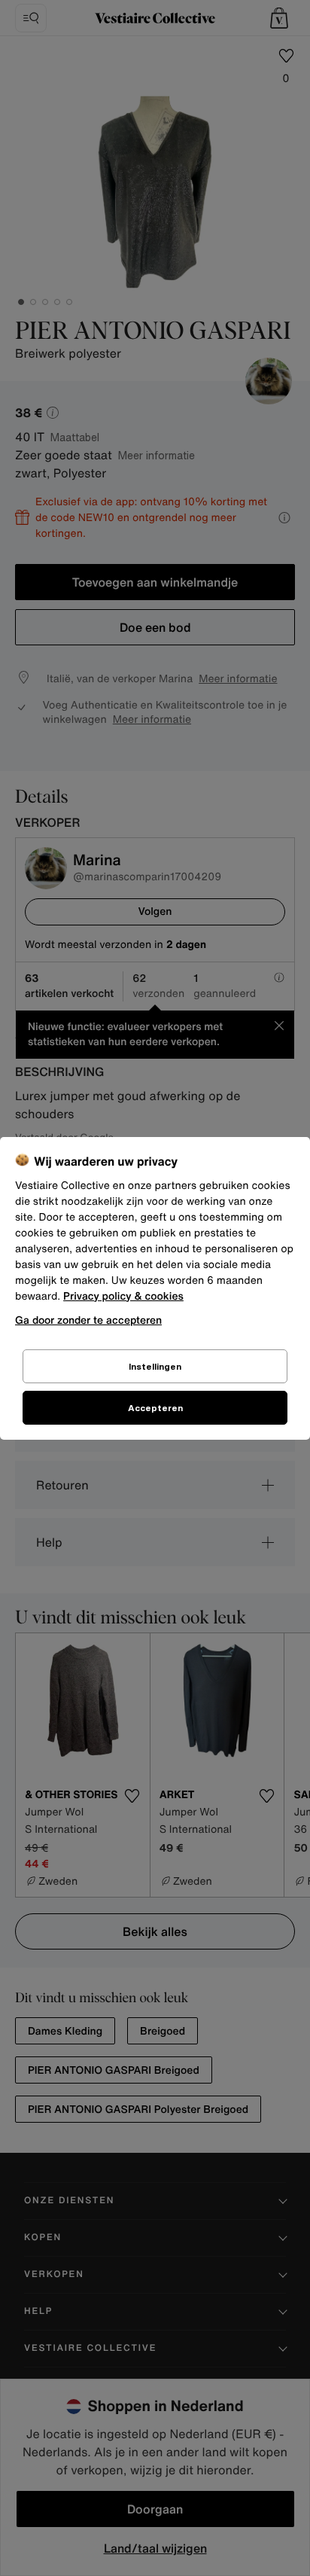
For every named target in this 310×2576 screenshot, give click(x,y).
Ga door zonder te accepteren (88, 1320)
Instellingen (155, 1366)
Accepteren (155, 1408)
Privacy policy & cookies (123, 1296)
